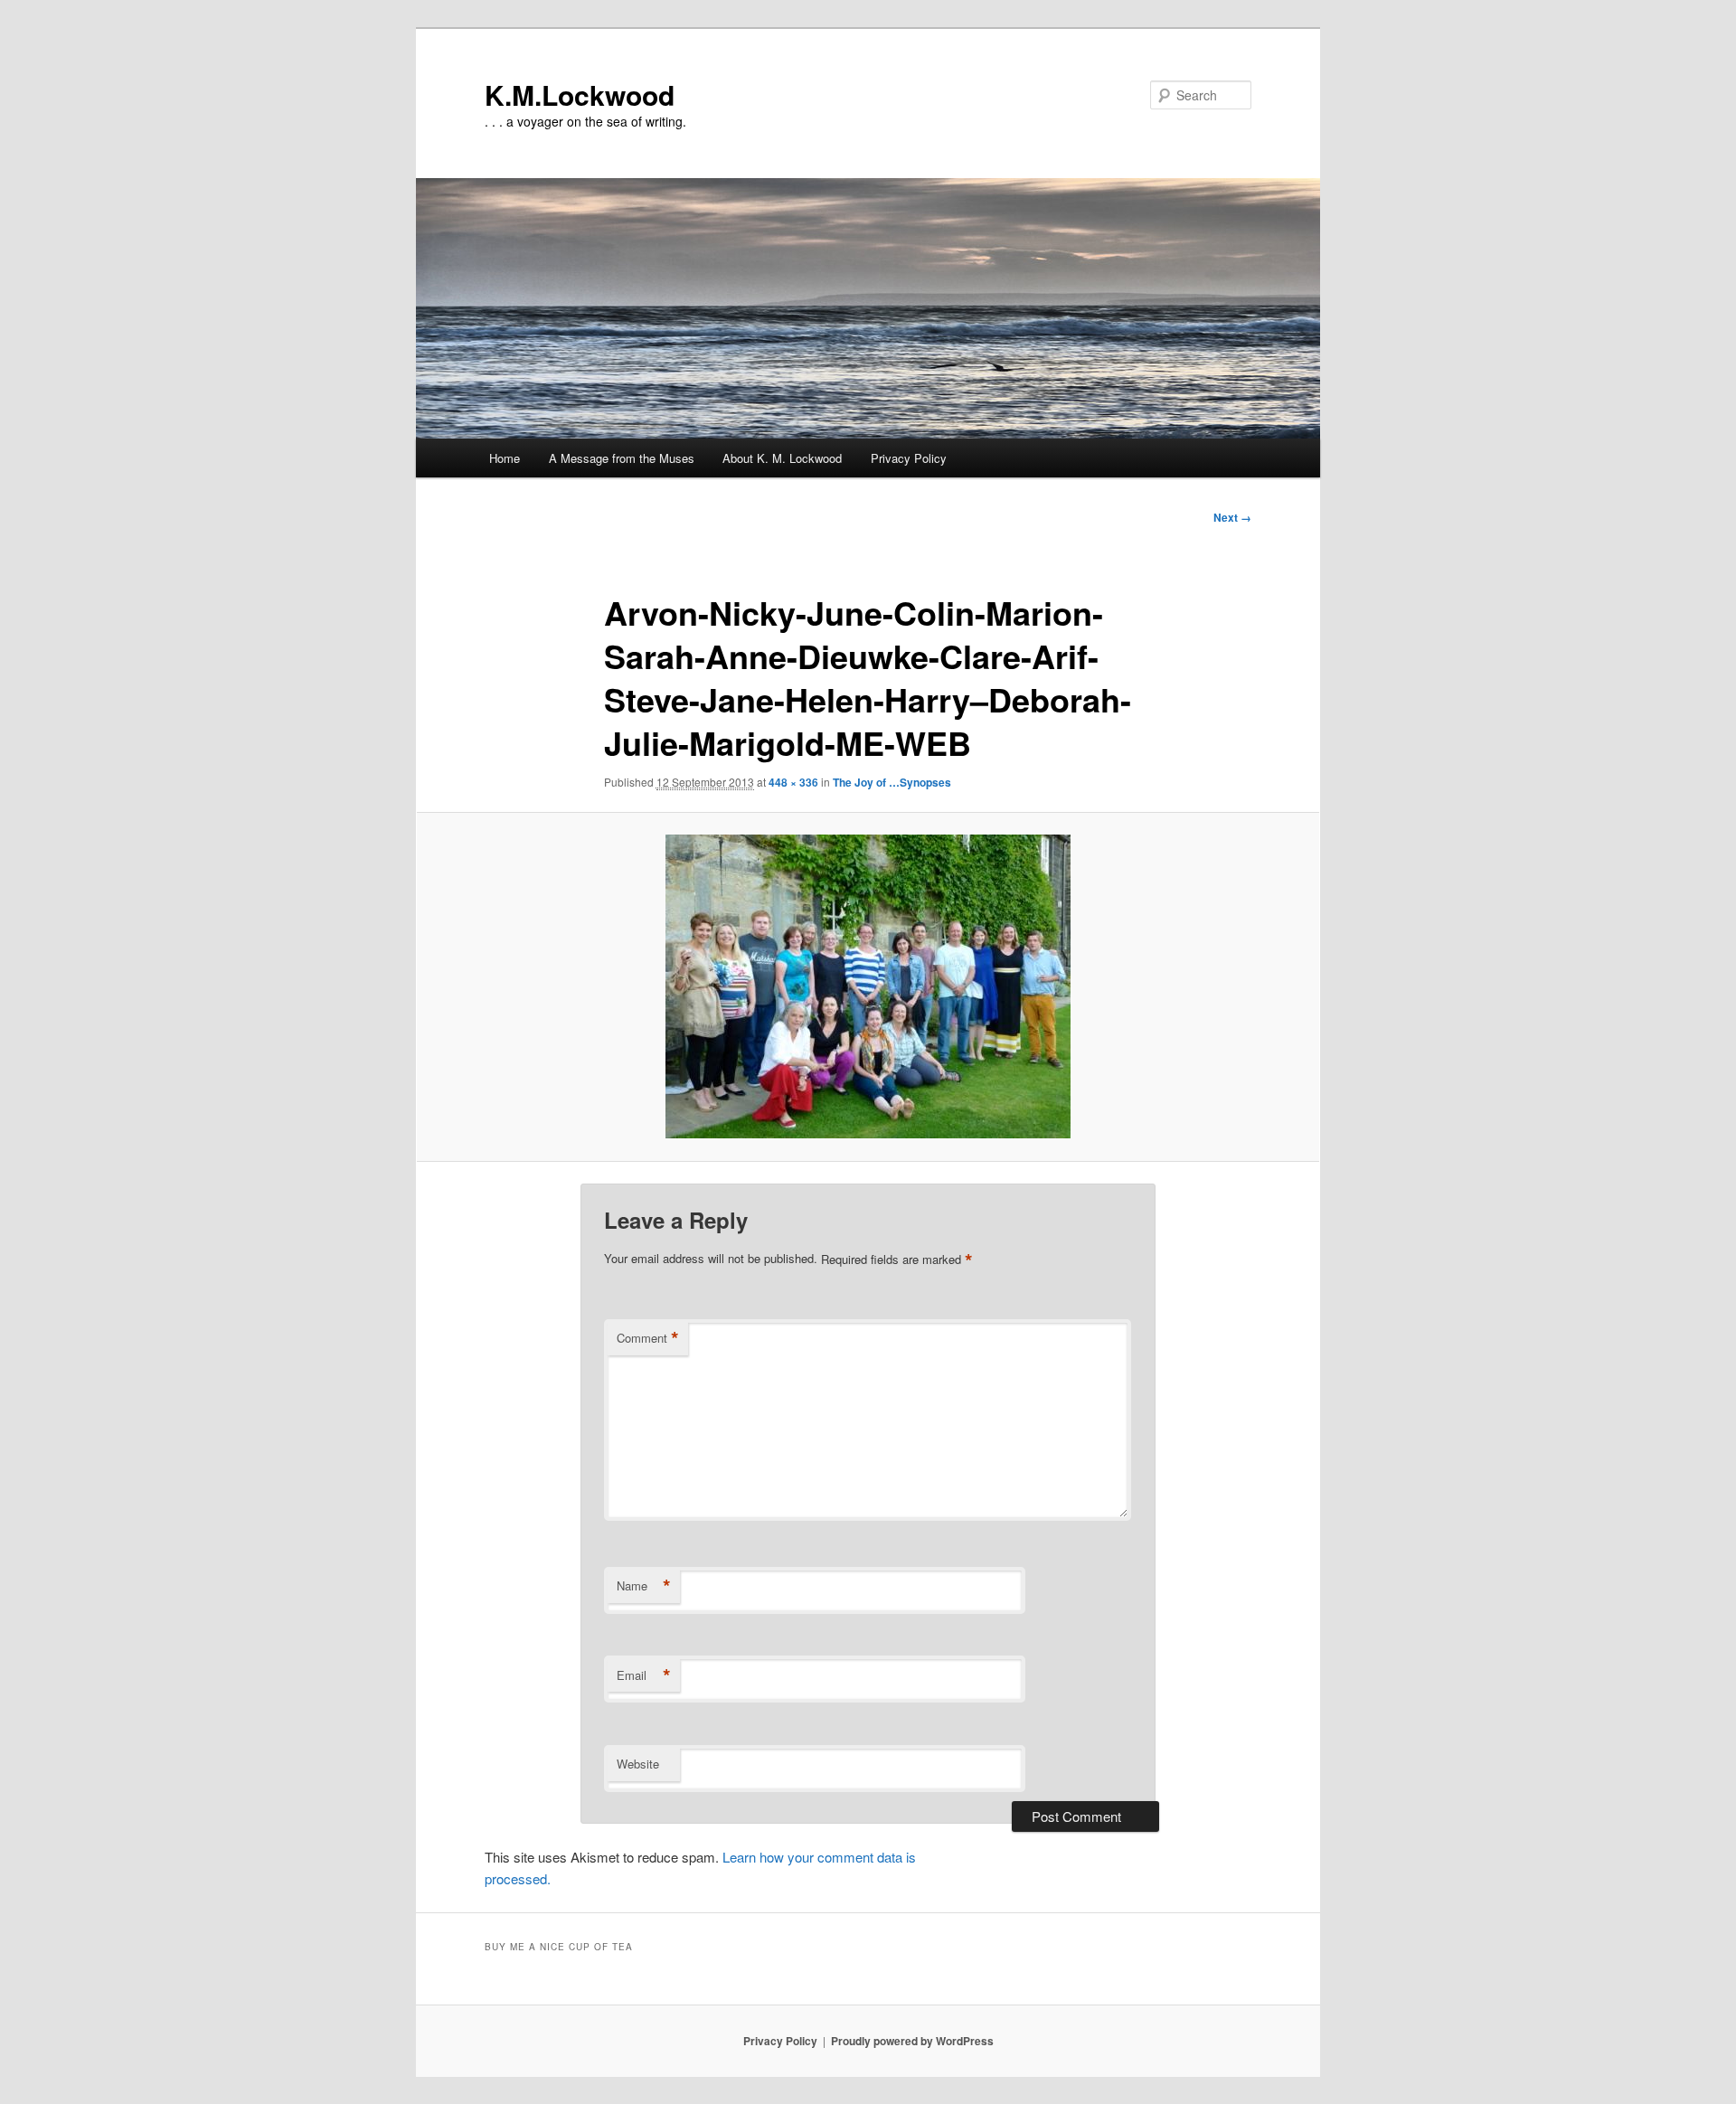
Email (644, 1675)
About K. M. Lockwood (782, 458)
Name (644, 1586)
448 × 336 (793, 782)
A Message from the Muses (622, 458)
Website (638, 1764)
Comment (648, 1338)
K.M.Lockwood (580, 94)
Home (505, 458)
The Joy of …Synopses (892, 782)
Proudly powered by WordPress (912, 2041)
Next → (1232, 517)
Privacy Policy (909, 458)
